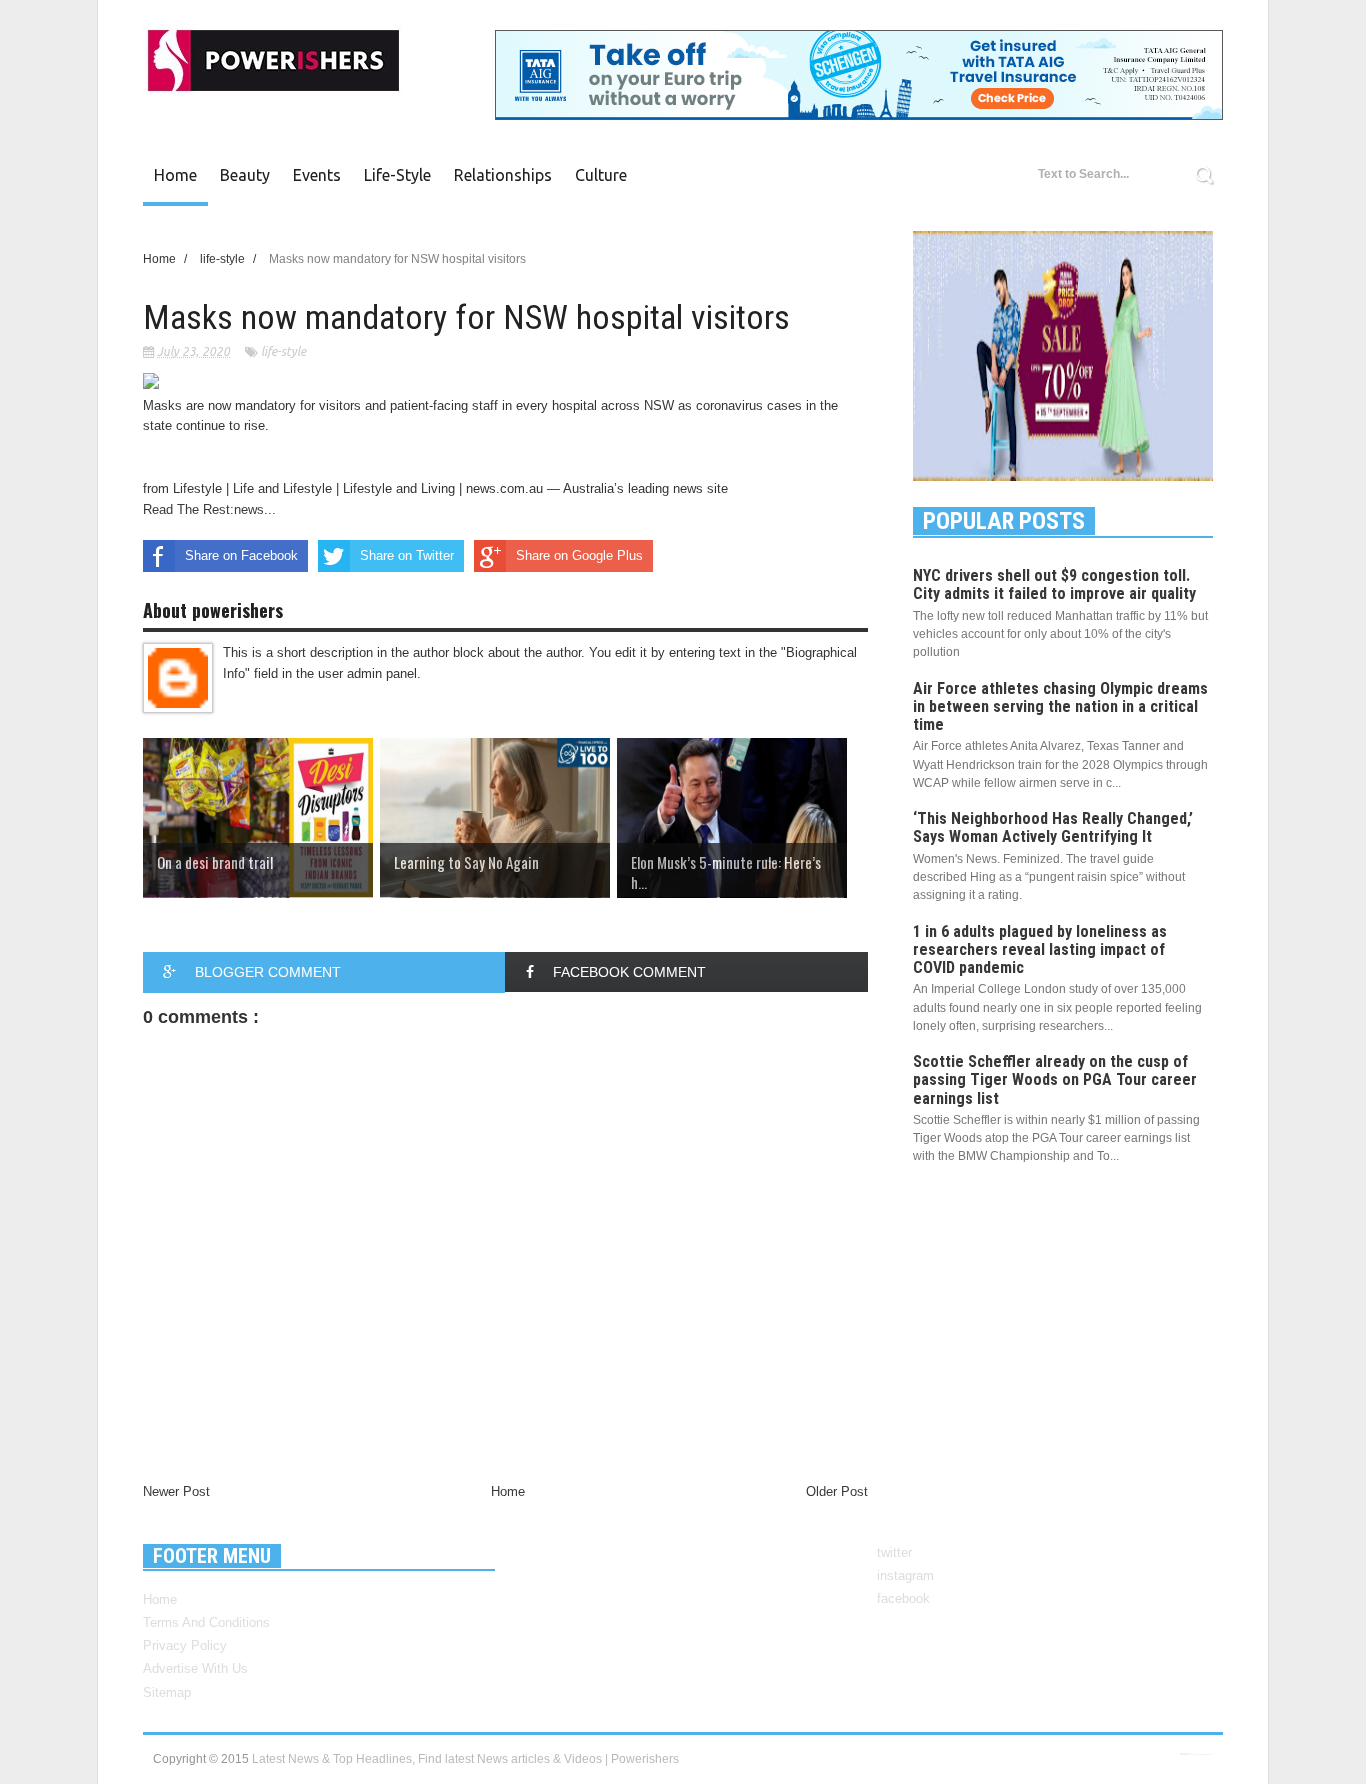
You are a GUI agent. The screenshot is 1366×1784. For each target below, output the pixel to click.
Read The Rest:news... (209, 509)
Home (175, 175)
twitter (894, 1552)
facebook (903, 1598)
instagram (905, 1575)
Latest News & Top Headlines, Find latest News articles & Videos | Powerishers (465, 1759)
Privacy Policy (185, 1645)
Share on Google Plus (579, 555)
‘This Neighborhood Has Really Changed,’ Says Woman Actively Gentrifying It (1053, 827)
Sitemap (167, 1692)
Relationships (503, 175)
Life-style (397, 175)
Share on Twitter (407, 555)
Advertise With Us (195, 1668)
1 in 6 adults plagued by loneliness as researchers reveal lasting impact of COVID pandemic (1040, 949)
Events (317, 175)
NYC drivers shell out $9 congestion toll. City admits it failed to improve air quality (1054, 584)
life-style (283, 351)
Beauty (245, 175)
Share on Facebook (241, 555)
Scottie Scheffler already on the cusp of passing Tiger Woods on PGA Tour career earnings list (1055, 1079)
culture (601, 175)
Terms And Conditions (206, 1622)
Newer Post (176, 1491)
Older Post (837, 1491)
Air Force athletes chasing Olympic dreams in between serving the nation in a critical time (1060, 706)
